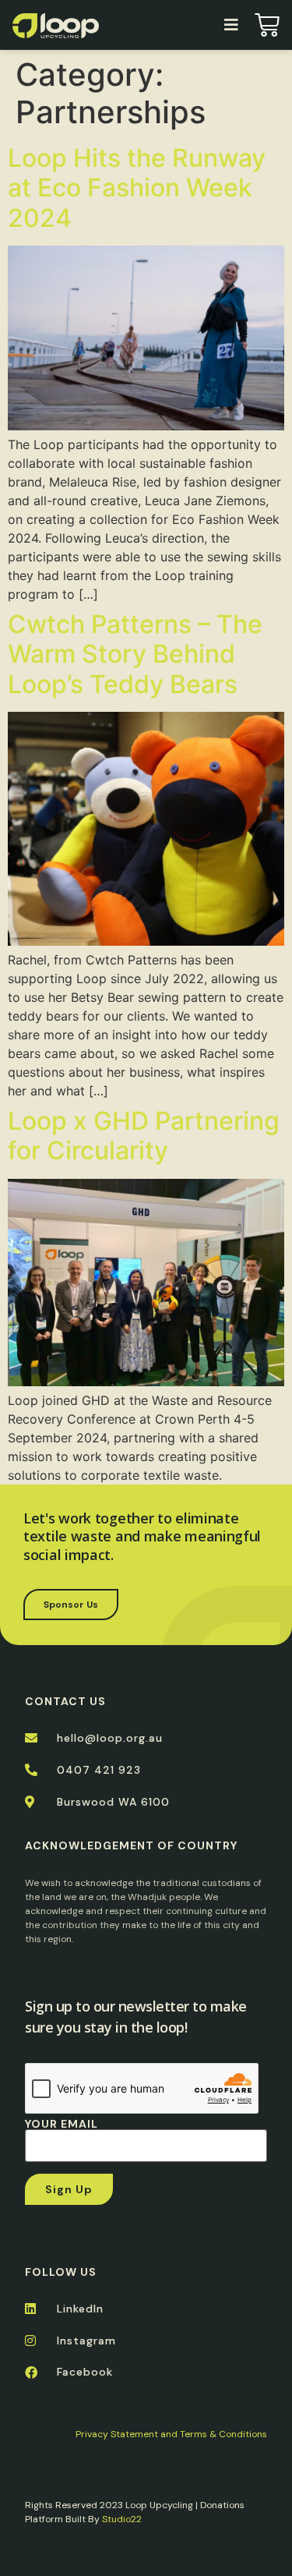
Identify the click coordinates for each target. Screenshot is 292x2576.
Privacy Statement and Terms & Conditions (171, 2434)
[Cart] (267, 25)
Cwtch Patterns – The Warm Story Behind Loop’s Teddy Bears (135, 654)
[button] (231, 25)
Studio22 (122, 2519)
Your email (62, 2125)
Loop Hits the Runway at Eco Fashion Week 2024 (137, 188)
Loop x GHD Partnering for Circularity (144, 1136)
